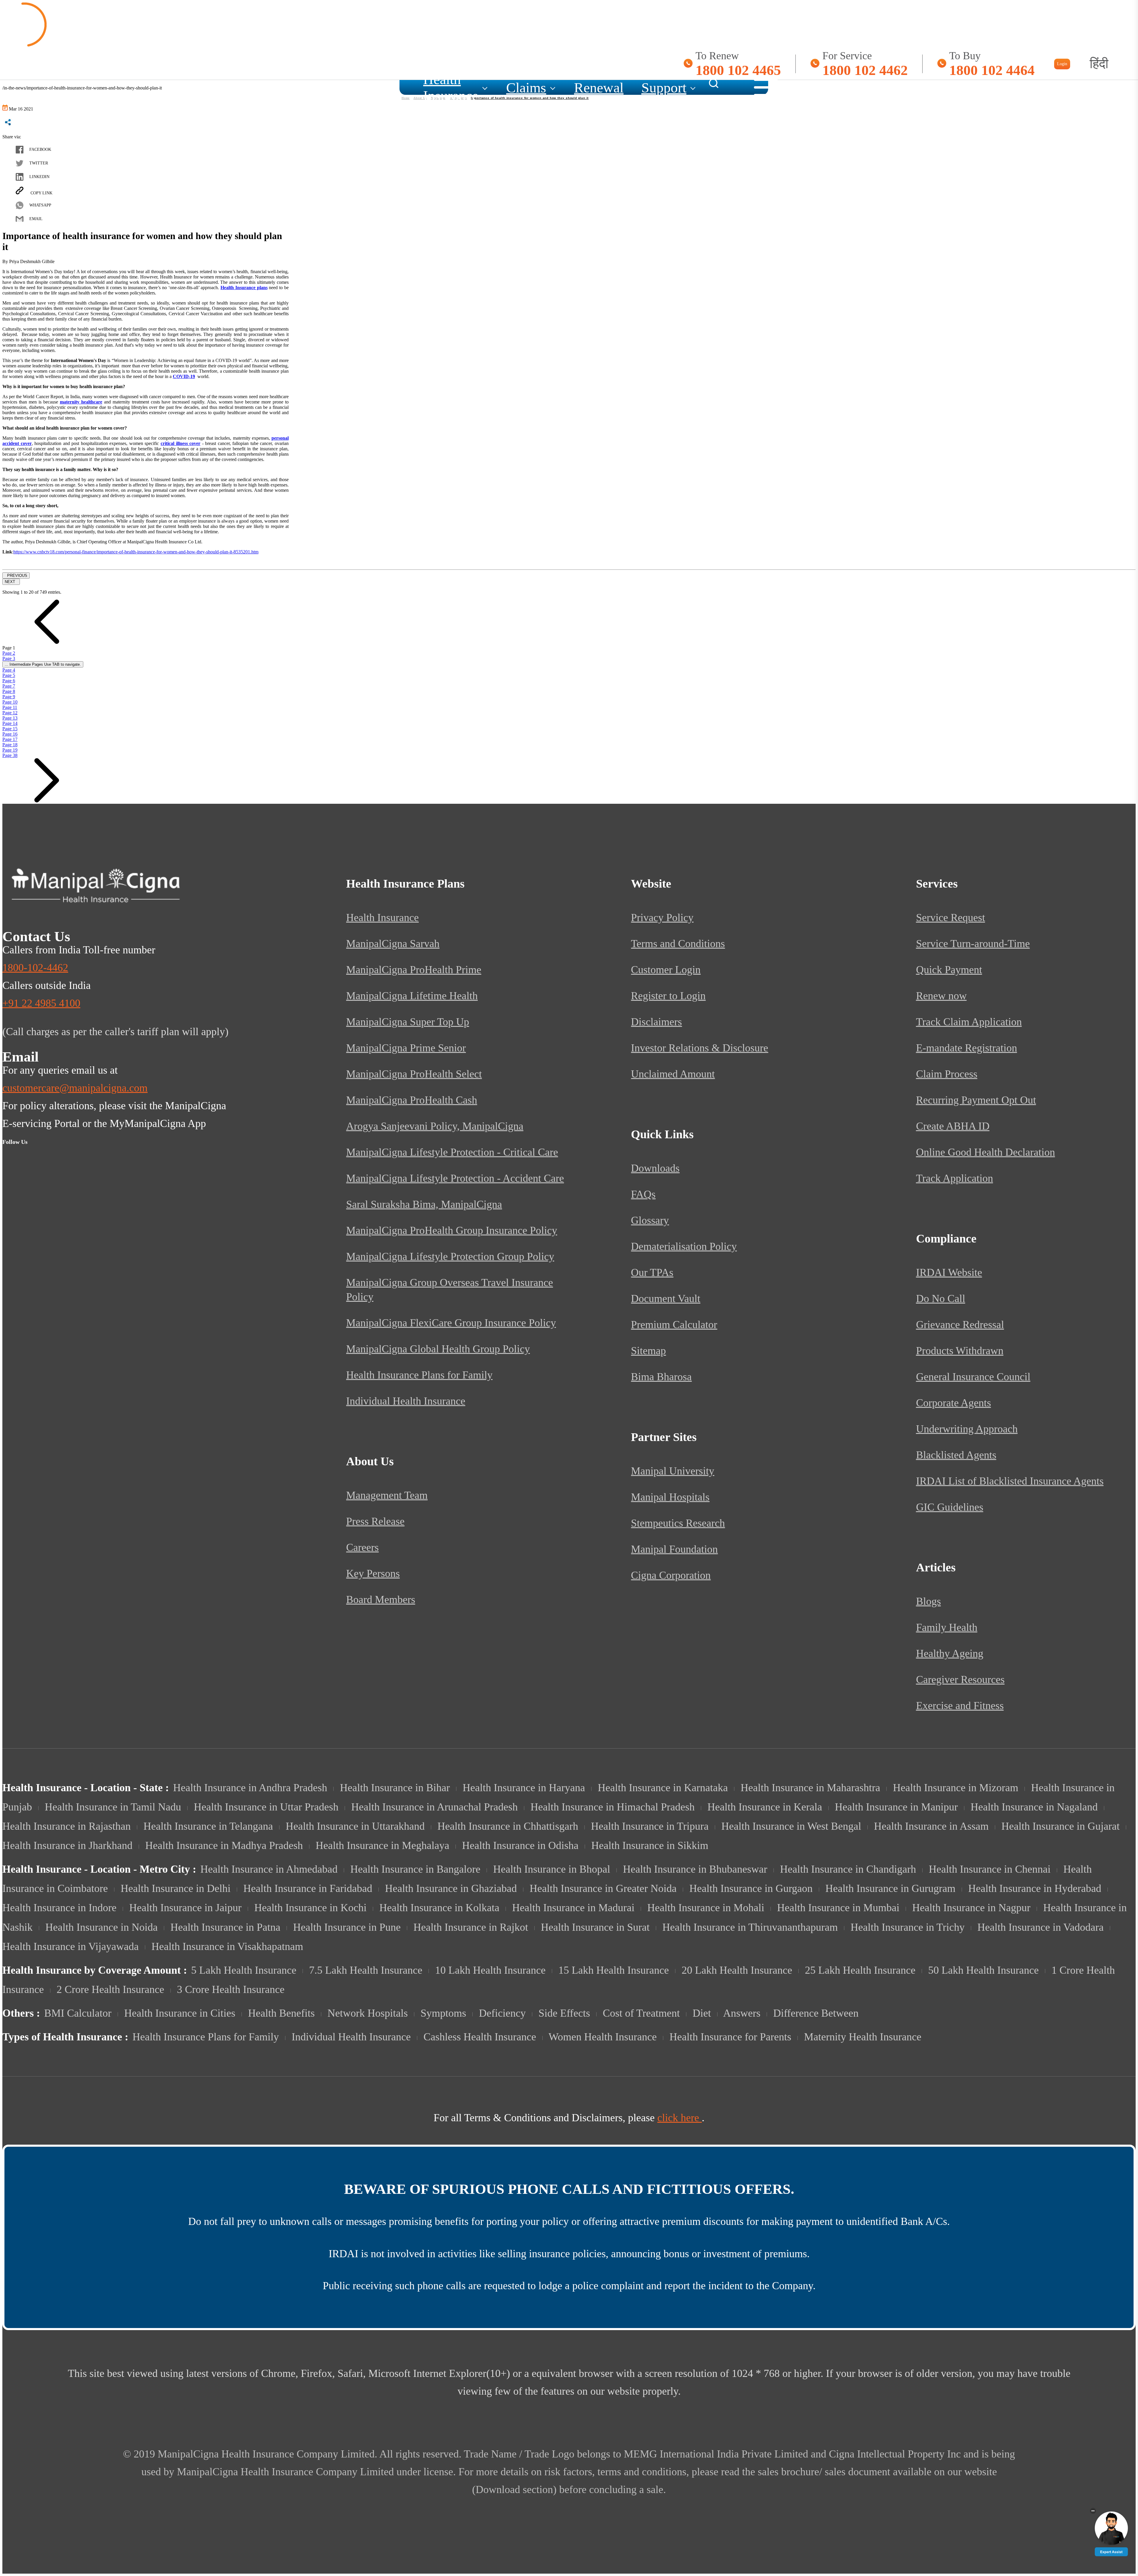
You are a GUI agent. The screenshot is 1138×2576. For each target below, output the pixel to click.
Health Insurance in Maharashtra (810, 1788)
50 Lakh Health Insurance (983, 1970)
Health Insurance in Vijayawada (71, 1946)
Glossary (650, 1220)
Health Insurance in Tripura (650, 1826)
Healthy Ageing (950, 1653)
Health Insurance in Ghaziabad (451, 1888)
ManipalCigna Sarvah (393, 944)
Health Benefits (281, 2013)
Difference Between (816, 2013)
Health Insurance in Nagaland (1034, 1807)
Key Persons (373, 1573)
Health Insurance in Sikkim (650, 1845)
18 (10, 745)
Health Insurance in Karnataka (663, 1788)
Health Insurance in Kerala (765, 1807)
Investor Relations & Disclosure (700, 1048)
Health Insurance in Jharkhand (67, 1845)
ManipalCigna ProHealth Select (414, 1074)
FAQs (643, 1194)
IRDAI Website (949, 1272)
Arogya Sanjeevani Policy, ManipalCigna (435, 1126)
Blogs (928, 1601)
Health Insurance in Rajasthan (67, 1826)
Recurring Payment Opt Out (976, 1100)
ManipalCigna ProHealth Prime (414, 970)
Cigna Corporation (671, 1575)
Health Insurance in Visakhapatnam (227, 1946)
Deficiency (502, 2013)
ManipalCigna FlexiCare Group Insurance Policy (451, 1323)
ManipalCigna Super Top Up (408, 1022)
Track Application (955, 1178)
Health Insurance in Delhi (176, 1888)
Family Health (947, 1627)
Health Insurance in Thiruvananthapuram (750, 1927)
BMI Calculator (78, 2013)
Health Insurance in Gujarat (1061, 1826)
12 (10, 713)
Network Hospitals (368, 2013)
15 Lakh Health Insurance (614, 1970)
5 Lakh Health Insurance (244, 1970)
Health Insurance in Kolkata (439, 1908)
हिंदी (1099, 64)
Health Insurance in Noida (102, 1927)
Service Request (951, 918)
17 (10, 739)
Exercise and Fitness (960, 1706)
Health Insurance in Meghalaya (382, 1845)
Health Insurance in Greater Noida (603, 1888)
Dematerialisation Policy (684, 1246)
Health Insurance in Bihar (395, 1788)
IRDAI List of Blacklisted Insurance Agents (1010, 1481)
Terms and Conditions (678, 944)
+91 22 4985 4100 (41, 1003)
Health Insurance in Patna (225, 1927)
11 (10, 707)
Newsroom (438, 98)
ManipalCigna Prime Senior (406, 1048)
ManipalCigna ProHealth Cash (412, 1100)
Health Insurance (451, 87)
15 (10, 729)
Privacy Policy (662, 918)
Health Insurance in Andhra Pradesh (250, 1788)
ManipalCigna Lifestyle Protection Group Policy (450, 1256)
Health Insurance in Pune (347, 1927)
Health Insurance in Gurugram (890, 1888)
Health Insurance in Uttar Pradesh (266, 1807)
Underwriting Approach (967, 1429)
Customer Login (666, 970)
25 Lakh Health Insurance (860, 1970)
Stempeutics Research (678, 1523)
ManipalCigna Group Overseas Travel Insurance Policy (450, 1290)
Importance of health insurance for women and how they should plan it (530, 98)
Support (664, 87)
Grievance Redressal (960, 1325)
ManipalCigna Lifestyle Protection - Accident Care (455, 1178)
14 (10, 723)
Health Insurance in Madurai (573, 1908)
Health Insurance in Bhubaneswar (695, 1869)
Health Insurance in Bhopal (552, 1869)
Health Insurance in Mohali (706, 1908)
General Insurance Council (973, 1377)
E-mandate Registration (967, 1048)
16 (10, 734)
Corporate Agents (954, 1403)
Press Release (375, 1521)
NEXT (11, 582)
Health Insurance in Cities (180, 2013)
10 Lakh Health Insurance (490, 1970)
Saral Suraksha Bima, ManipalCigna (424, 1204)
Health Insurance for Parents (730, 2037)
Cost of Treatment (641, 2013)
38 (10, 755)
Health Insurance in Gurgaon (751, 1888)
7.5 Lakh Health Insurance (366, 1970)
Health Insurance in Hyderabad (1035, 1888)
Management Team (387, 1495)
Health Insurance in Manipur (896, 1807)
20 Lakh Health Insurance (737, 1970)
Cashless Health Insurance (480, 2037)
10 (10, 702)
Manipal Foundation (674, 1549)
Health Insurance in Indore (59, 1908)
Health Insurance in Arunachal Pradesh (434, 1807)
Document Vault (666, 1299)
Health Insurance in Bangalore (415, 1869)
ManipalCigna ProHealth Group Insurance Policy (452, 1230)
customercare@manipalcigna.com (75, 1088)
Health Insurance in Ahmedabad (269, 1869)
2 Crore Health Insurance (110, 1989)
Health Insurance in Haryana (524, 1788)
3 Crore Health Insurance (231, 1989)
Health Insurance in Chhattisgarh (508, 1826)
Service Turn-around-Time (973, 944)
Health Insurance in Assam (931, 1826)
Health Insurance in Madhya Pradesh (224, 1845)
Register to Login (668, 996)
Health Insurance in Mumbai (838, 1908)
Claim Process (947, 1074)
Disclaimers (656, 1022)
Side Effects (564, 2013)
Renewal (599, 87)
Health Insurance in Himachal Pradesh (613, 1807)
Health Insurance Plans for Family (419, 1375)
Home (406, 98)
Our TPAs (652, 1272)
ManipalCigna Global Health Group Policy (438, 1349)
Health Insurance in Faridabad (308, 1888)
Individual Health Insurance (406, 1401)
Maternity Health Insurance (863, 2037)
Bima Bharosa (661, 1377)
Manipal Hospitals (670, 1497)
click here (680, 2118)
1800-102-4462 (35, 968)
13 (10, 718)
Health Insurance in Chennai (990, 1869)
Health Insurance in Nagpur (971, 1908)
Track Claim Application (969, 1022)
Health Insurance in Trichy (908, 1927)
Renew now (941, 996)
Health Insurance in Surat (595, 1927)
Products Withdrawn (960, 1351)
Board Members (381, 1600)
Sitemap (648, 1351)
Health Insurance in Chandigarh (848, 1869)
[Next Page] (47, 801)
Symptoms (443, 2013)
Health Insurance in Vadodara (1040, 1927)
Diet (702, 2013)
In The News (458, 98)
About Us (420, 98)
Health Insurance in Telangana (208, 1826)
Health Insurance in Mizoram (956, 1788)
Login (1062, 64)
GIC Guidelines (950, 1507)
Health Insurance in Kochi (310, 1908)
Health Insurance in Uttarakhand (355, 1826)
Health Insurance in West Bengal (791, 1826)
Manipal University (673, 1471)
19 (10, 750)
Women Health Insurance (603, 2037)
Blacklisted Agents (956, 1455)
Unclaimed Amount (673, 1074)
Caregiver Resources (960, 1680)
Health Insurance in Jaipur (185, 1908)
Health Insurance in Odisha (520, 1845)
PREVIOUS (16, 575)
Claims (526, 87)
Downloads (655, 1168)
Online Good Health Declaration (986, 1152)
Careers (362, 1547)
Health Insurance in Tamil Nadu (113, 1807)
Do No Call (941, 1299)
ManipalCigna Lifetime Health (412, 996)
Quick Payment (949, 970)
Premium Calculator (674, 1325)
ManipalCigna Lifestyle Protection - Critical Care (452, 1152)
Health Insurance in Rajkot (471, 1927)
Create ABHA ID (953, 1126)
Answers (742, 2013)
